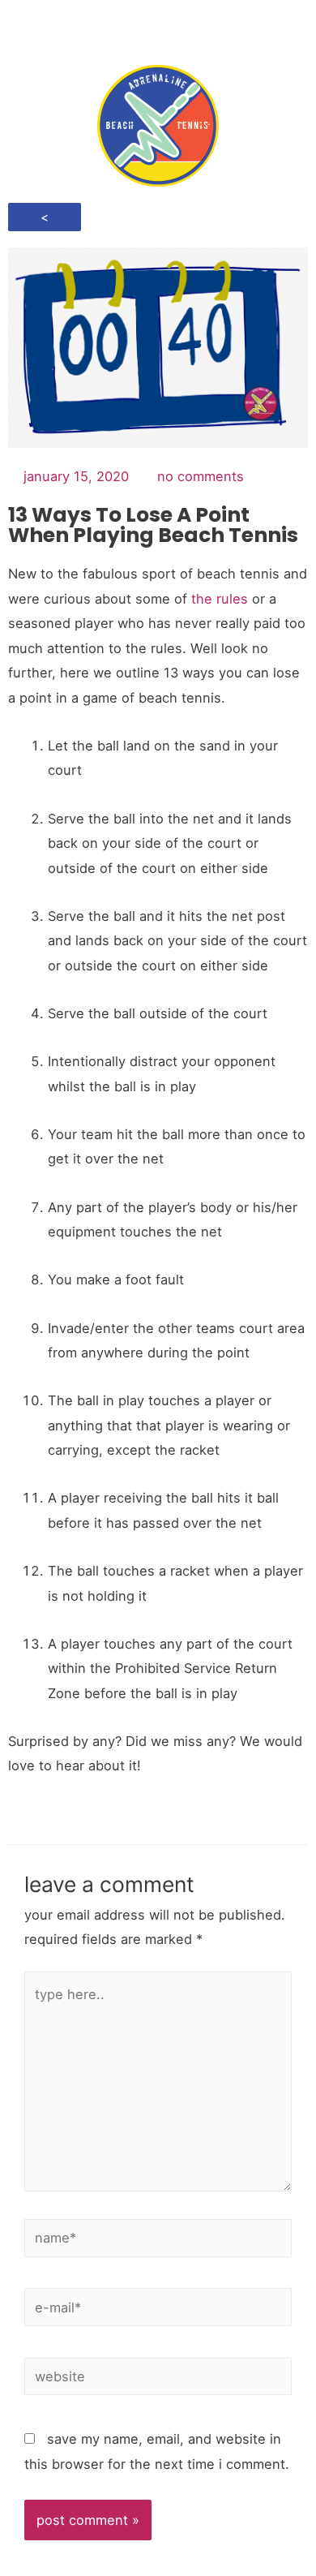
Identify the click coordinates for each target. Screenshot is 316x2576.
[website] (158, 2380)
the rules (220, 599)
